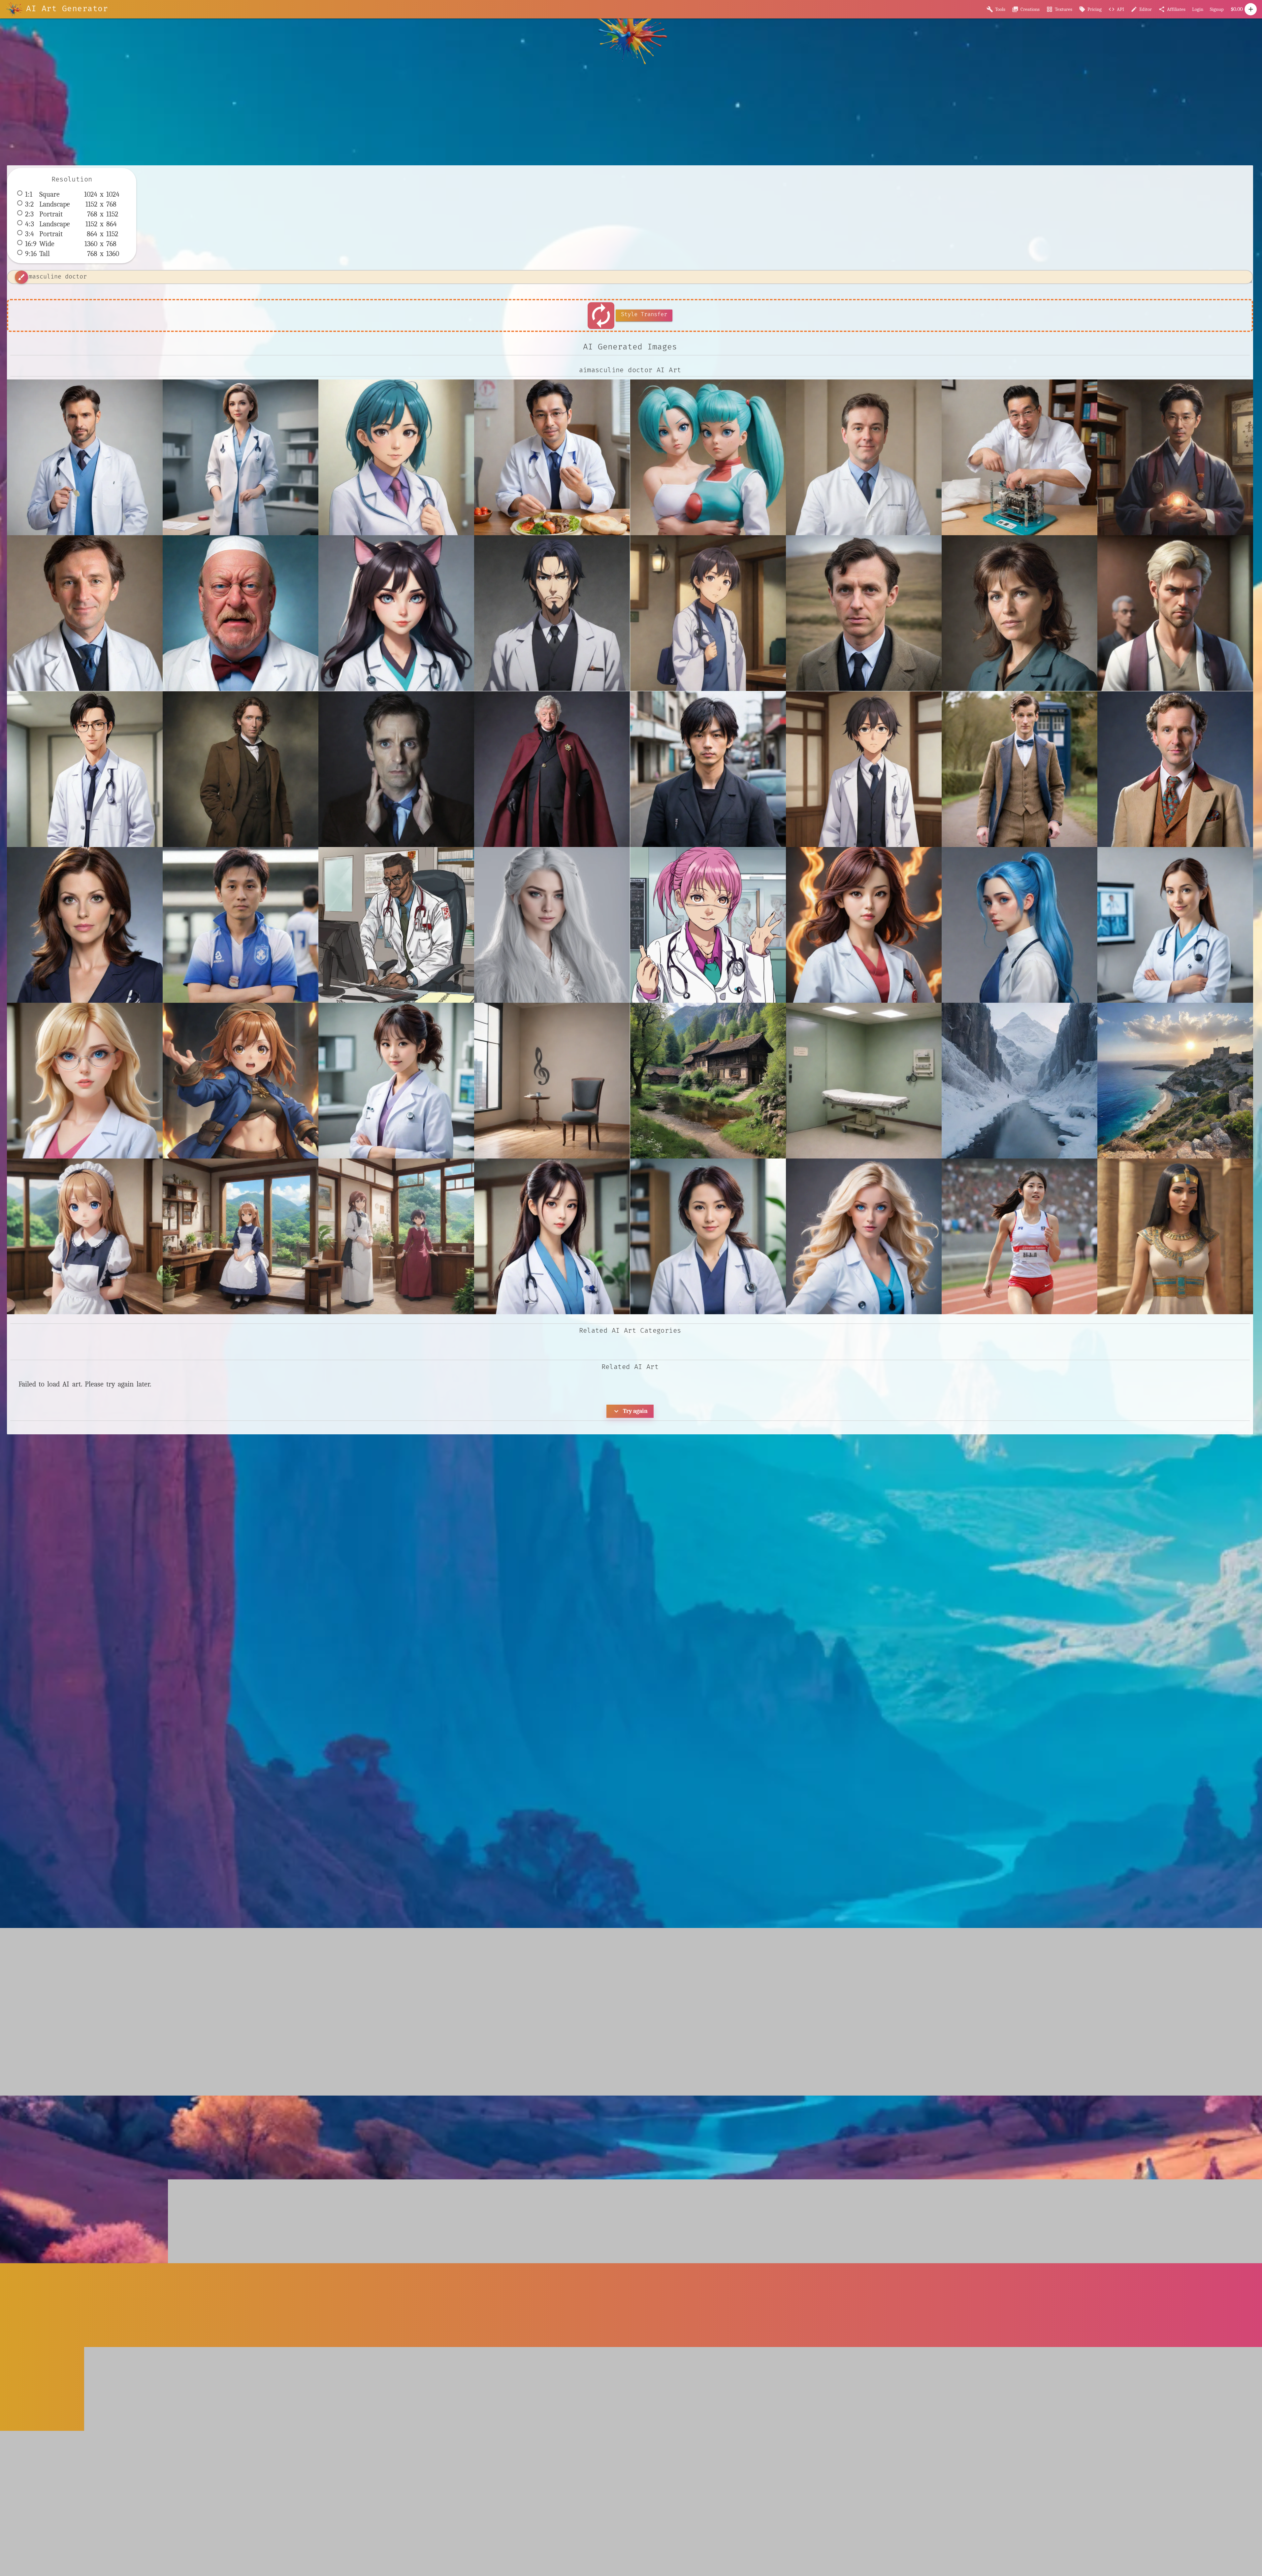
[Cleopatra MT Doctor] (1175, 1236)
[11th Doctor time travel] (1019, 769)
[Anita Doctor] (85, 1081)
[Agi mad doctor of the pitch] (241, 925)
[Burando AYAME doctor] (708, 1236)
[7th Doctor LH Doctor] (1175, 769)
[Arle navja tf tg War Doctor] (241, 1081)
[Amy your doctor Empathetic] (1175, 925)
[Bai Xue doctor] (552, 1236)
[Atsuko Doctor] (396, 1081)
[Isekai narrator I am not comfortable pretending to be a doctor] (708, 613)
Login (1198, 9)
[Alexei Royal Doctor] (1019, 925)
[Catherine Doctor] (864, 1236)
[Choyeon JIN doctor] (1019, 1236)
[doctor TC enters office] (241, 457)
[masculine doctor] (85, 457)
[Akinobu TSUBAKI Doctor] (864, 925)
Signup (1217, 9)
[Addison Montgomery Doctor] (85, 925)
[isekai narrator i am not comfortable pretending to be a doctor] (864, 769)
